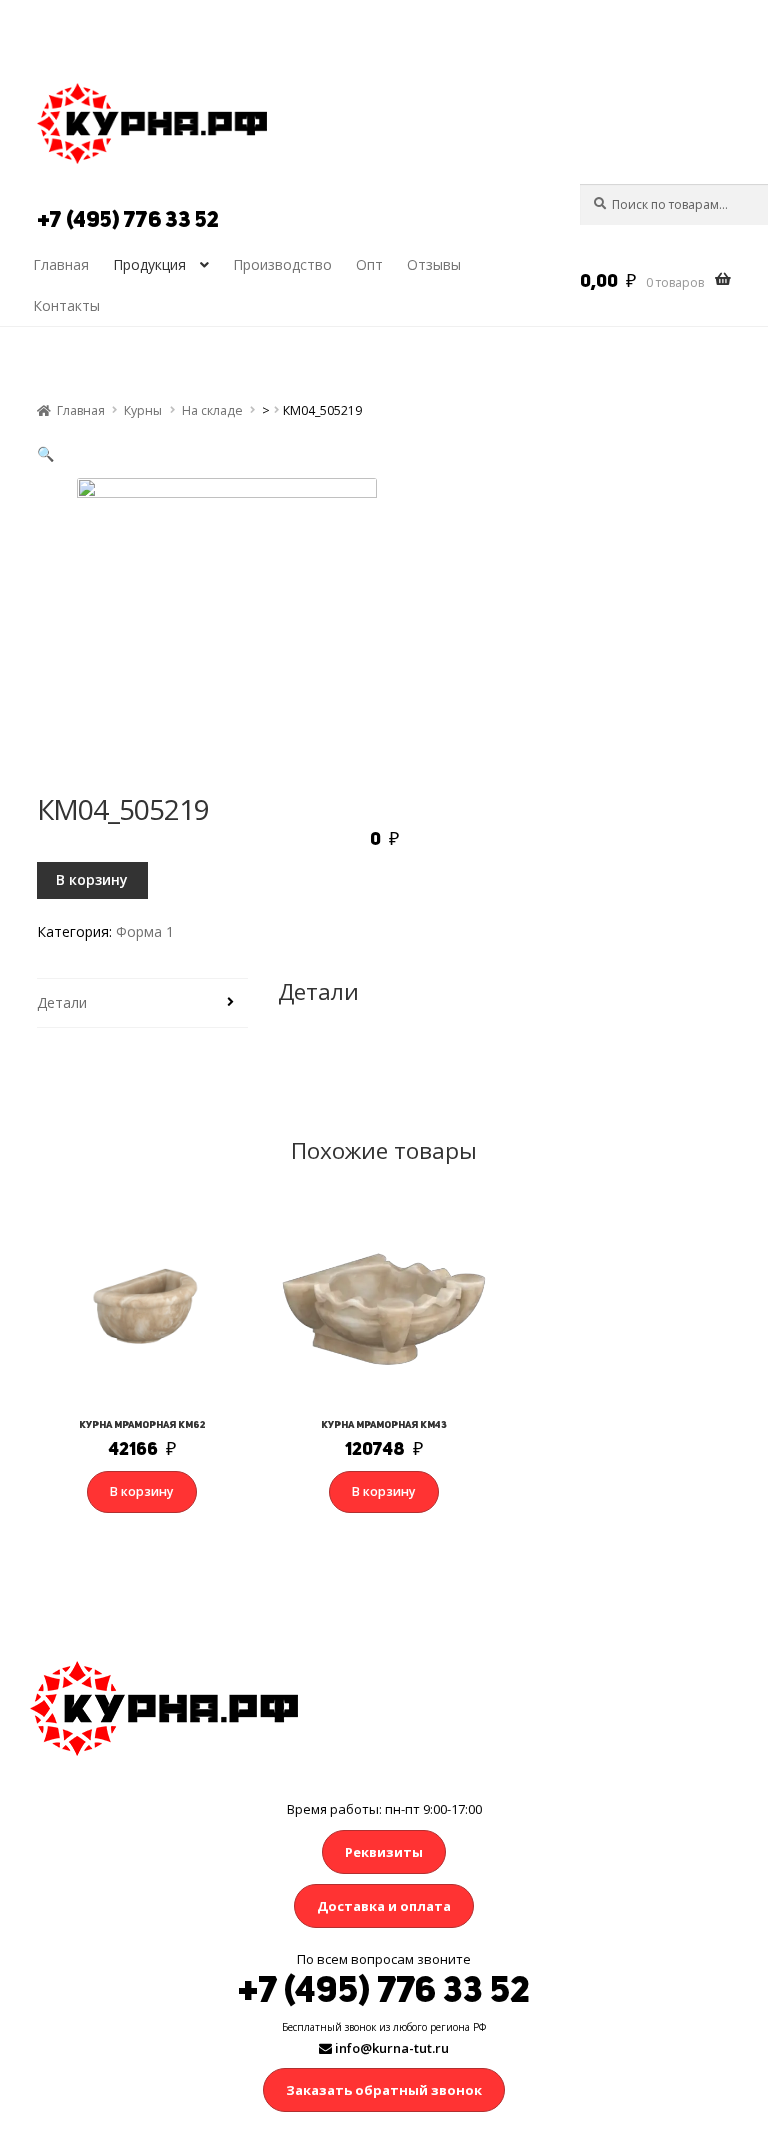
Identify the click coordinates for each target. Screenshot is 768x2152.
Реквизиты (384, 1852)
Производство (282, 264)
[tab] (142, 1003)
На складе (212, 410)
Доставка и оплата (384, 1906)
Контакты (66, 305)
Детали (62, 1002)
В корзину (92, 879)
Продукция (149, 264)
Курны (143, 410)
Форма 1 (145, 931)
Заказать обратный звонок (384, 2090)
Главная (61, 264)
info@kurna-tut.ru (390, 2048)
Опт (369, 264)
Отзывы (434, 264)
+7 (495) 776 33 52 (128, 219)
